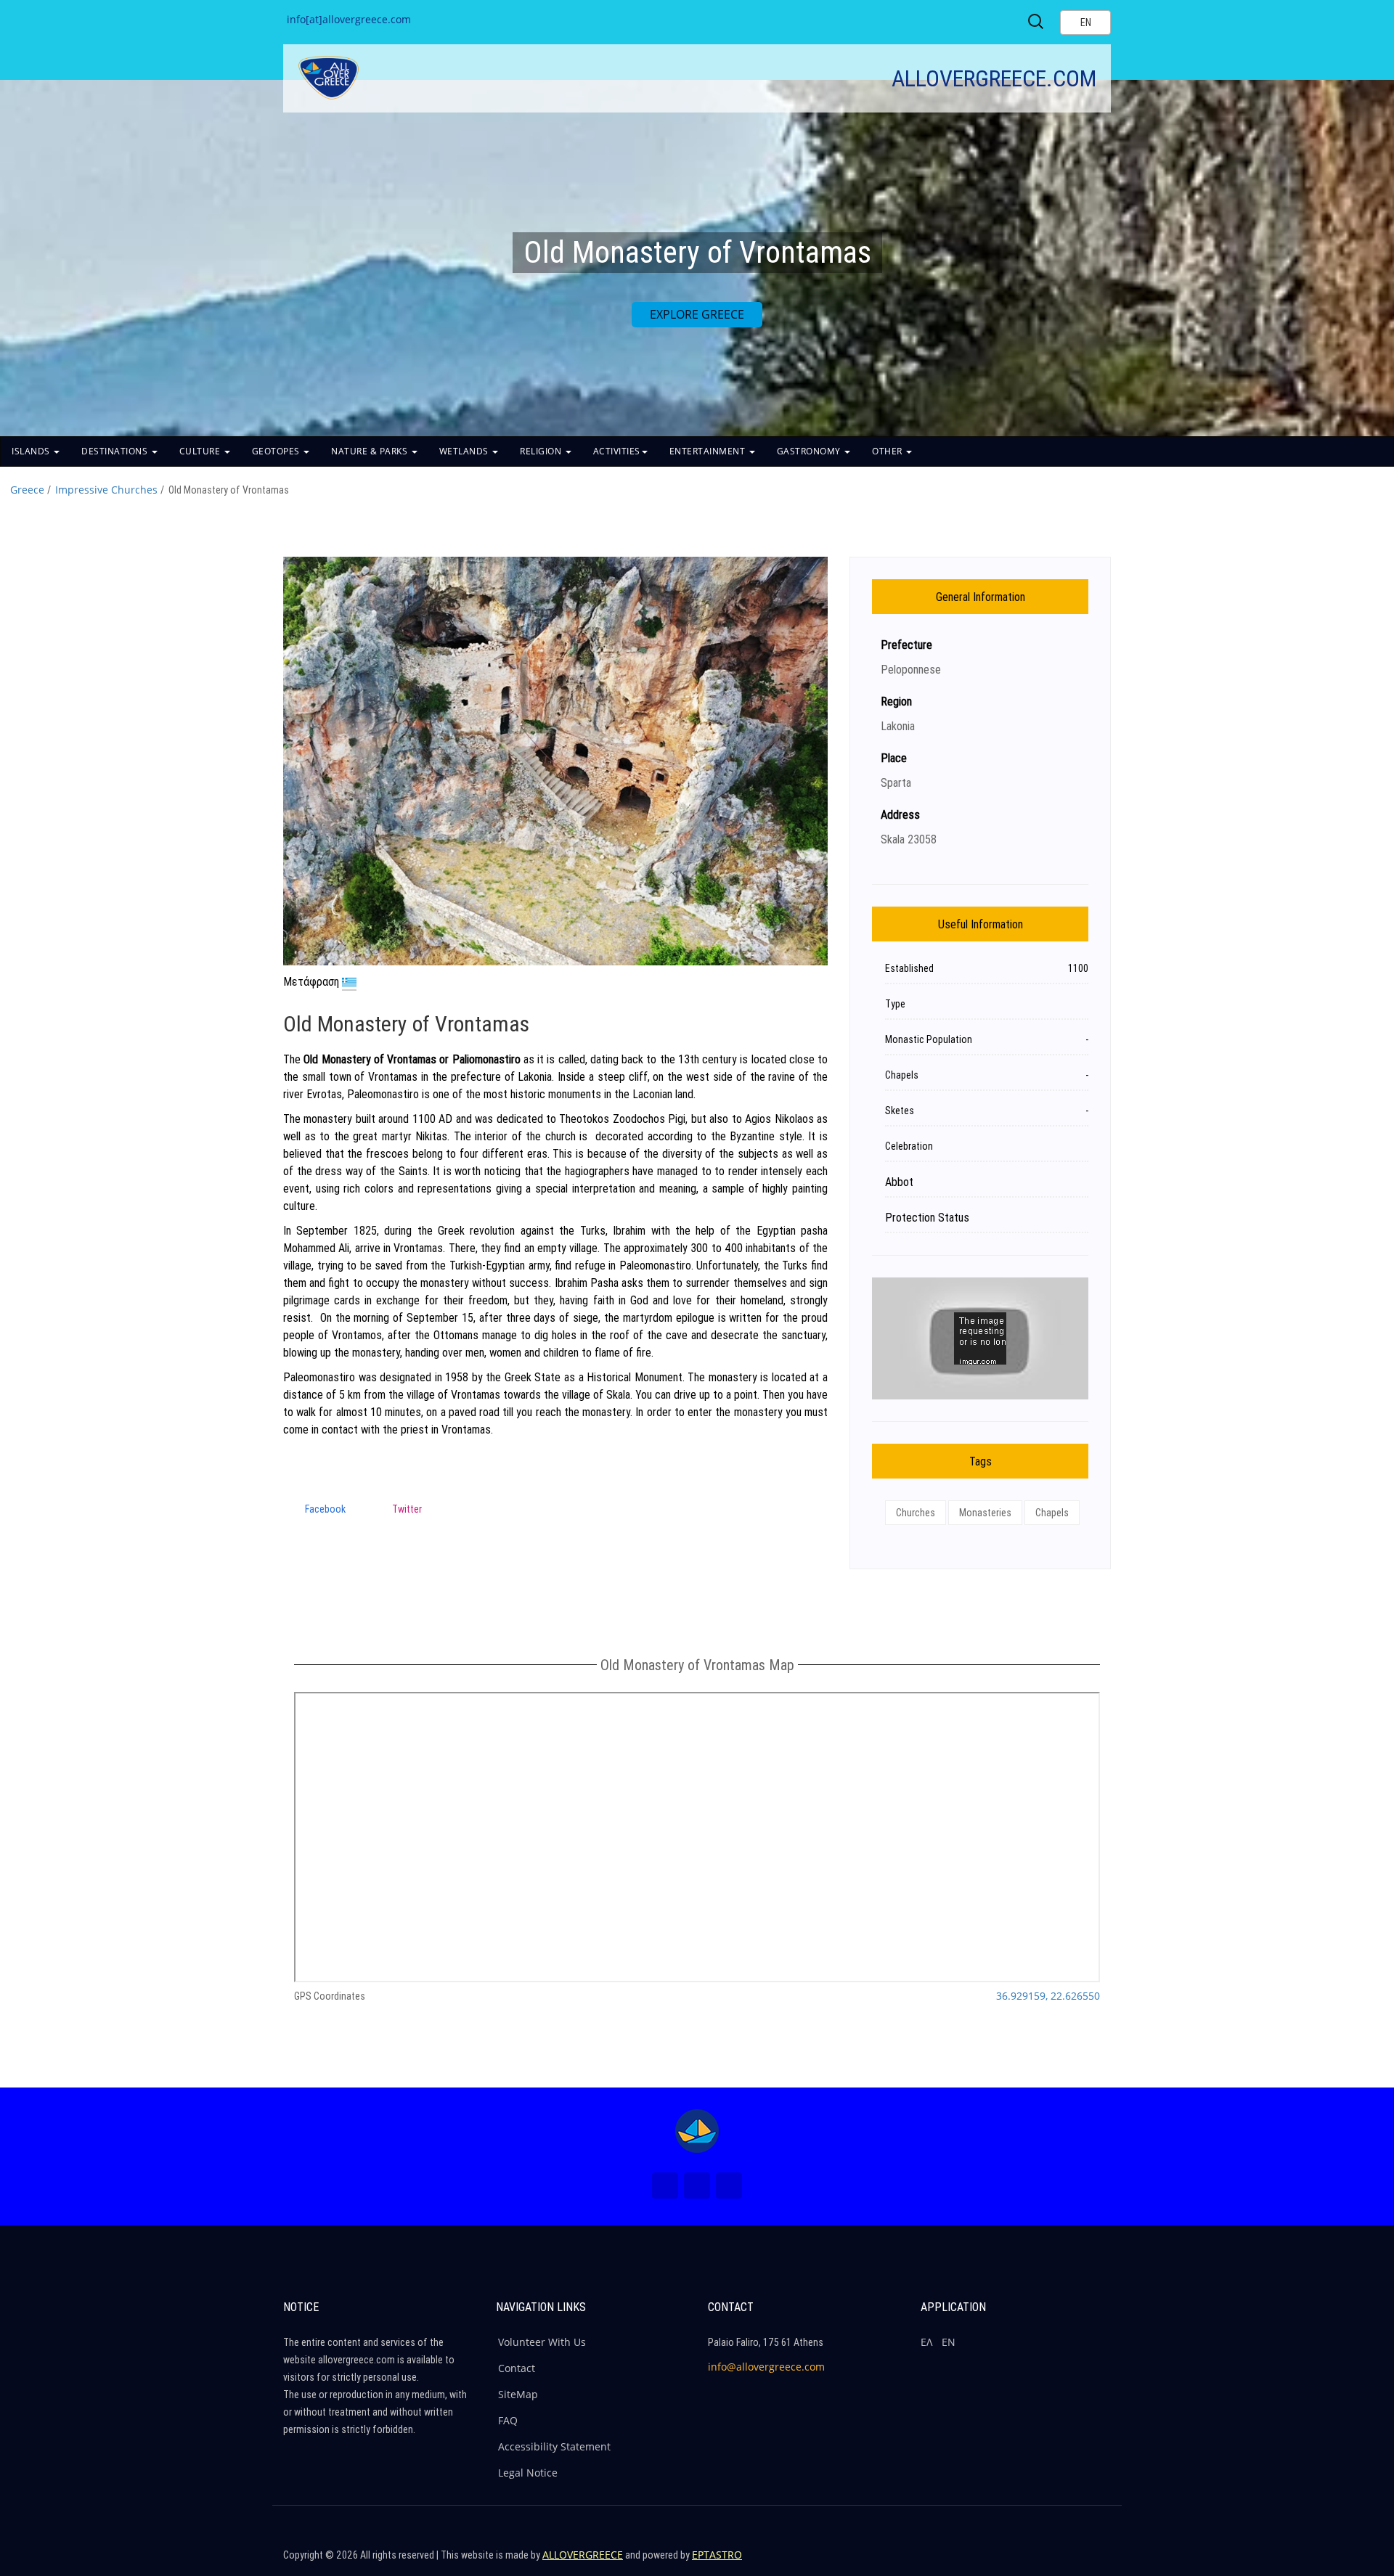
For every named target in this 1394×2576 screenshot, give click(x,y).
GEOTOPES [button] (277, 451)
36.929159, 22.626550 (1048, 1996)
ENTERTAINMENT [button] (709, 451)
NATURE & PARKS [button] (371, 451)
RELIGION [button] (542, 451)
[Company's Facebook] (1003, 2561)
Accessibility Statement (554, 2446)
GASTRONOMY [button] (810, 451)
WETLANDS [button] (465, 451)
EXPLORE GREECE (697, 314)
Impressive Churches (106, 490)
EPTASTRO (717, 2555)
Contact (517, 2368)
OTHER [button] (888, 451)
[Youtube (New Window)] (729, 2185)
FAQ (508, 2420)
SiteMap (518, 2394)
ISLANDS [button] (32, 451)
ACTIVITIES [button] (617, 451)
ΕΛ (926, 2342)
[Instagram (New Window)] (697, 2185)
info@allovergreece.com (766, 2367)
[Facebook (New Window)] (665, 2185)
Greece (27, 490)
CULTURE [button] (201, 451)
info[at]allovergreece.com (349, 19)
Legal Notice (528, 2473)
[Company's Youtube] (1096, 2561)
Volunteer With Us (542, 2342)
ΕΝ (949, 2342)
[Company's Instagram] (1065, 2561)
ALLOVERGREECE (583, 2555)
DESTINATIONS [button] (116, 451)
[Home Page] (697, 2131)
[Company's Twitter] (1034, 2561)
